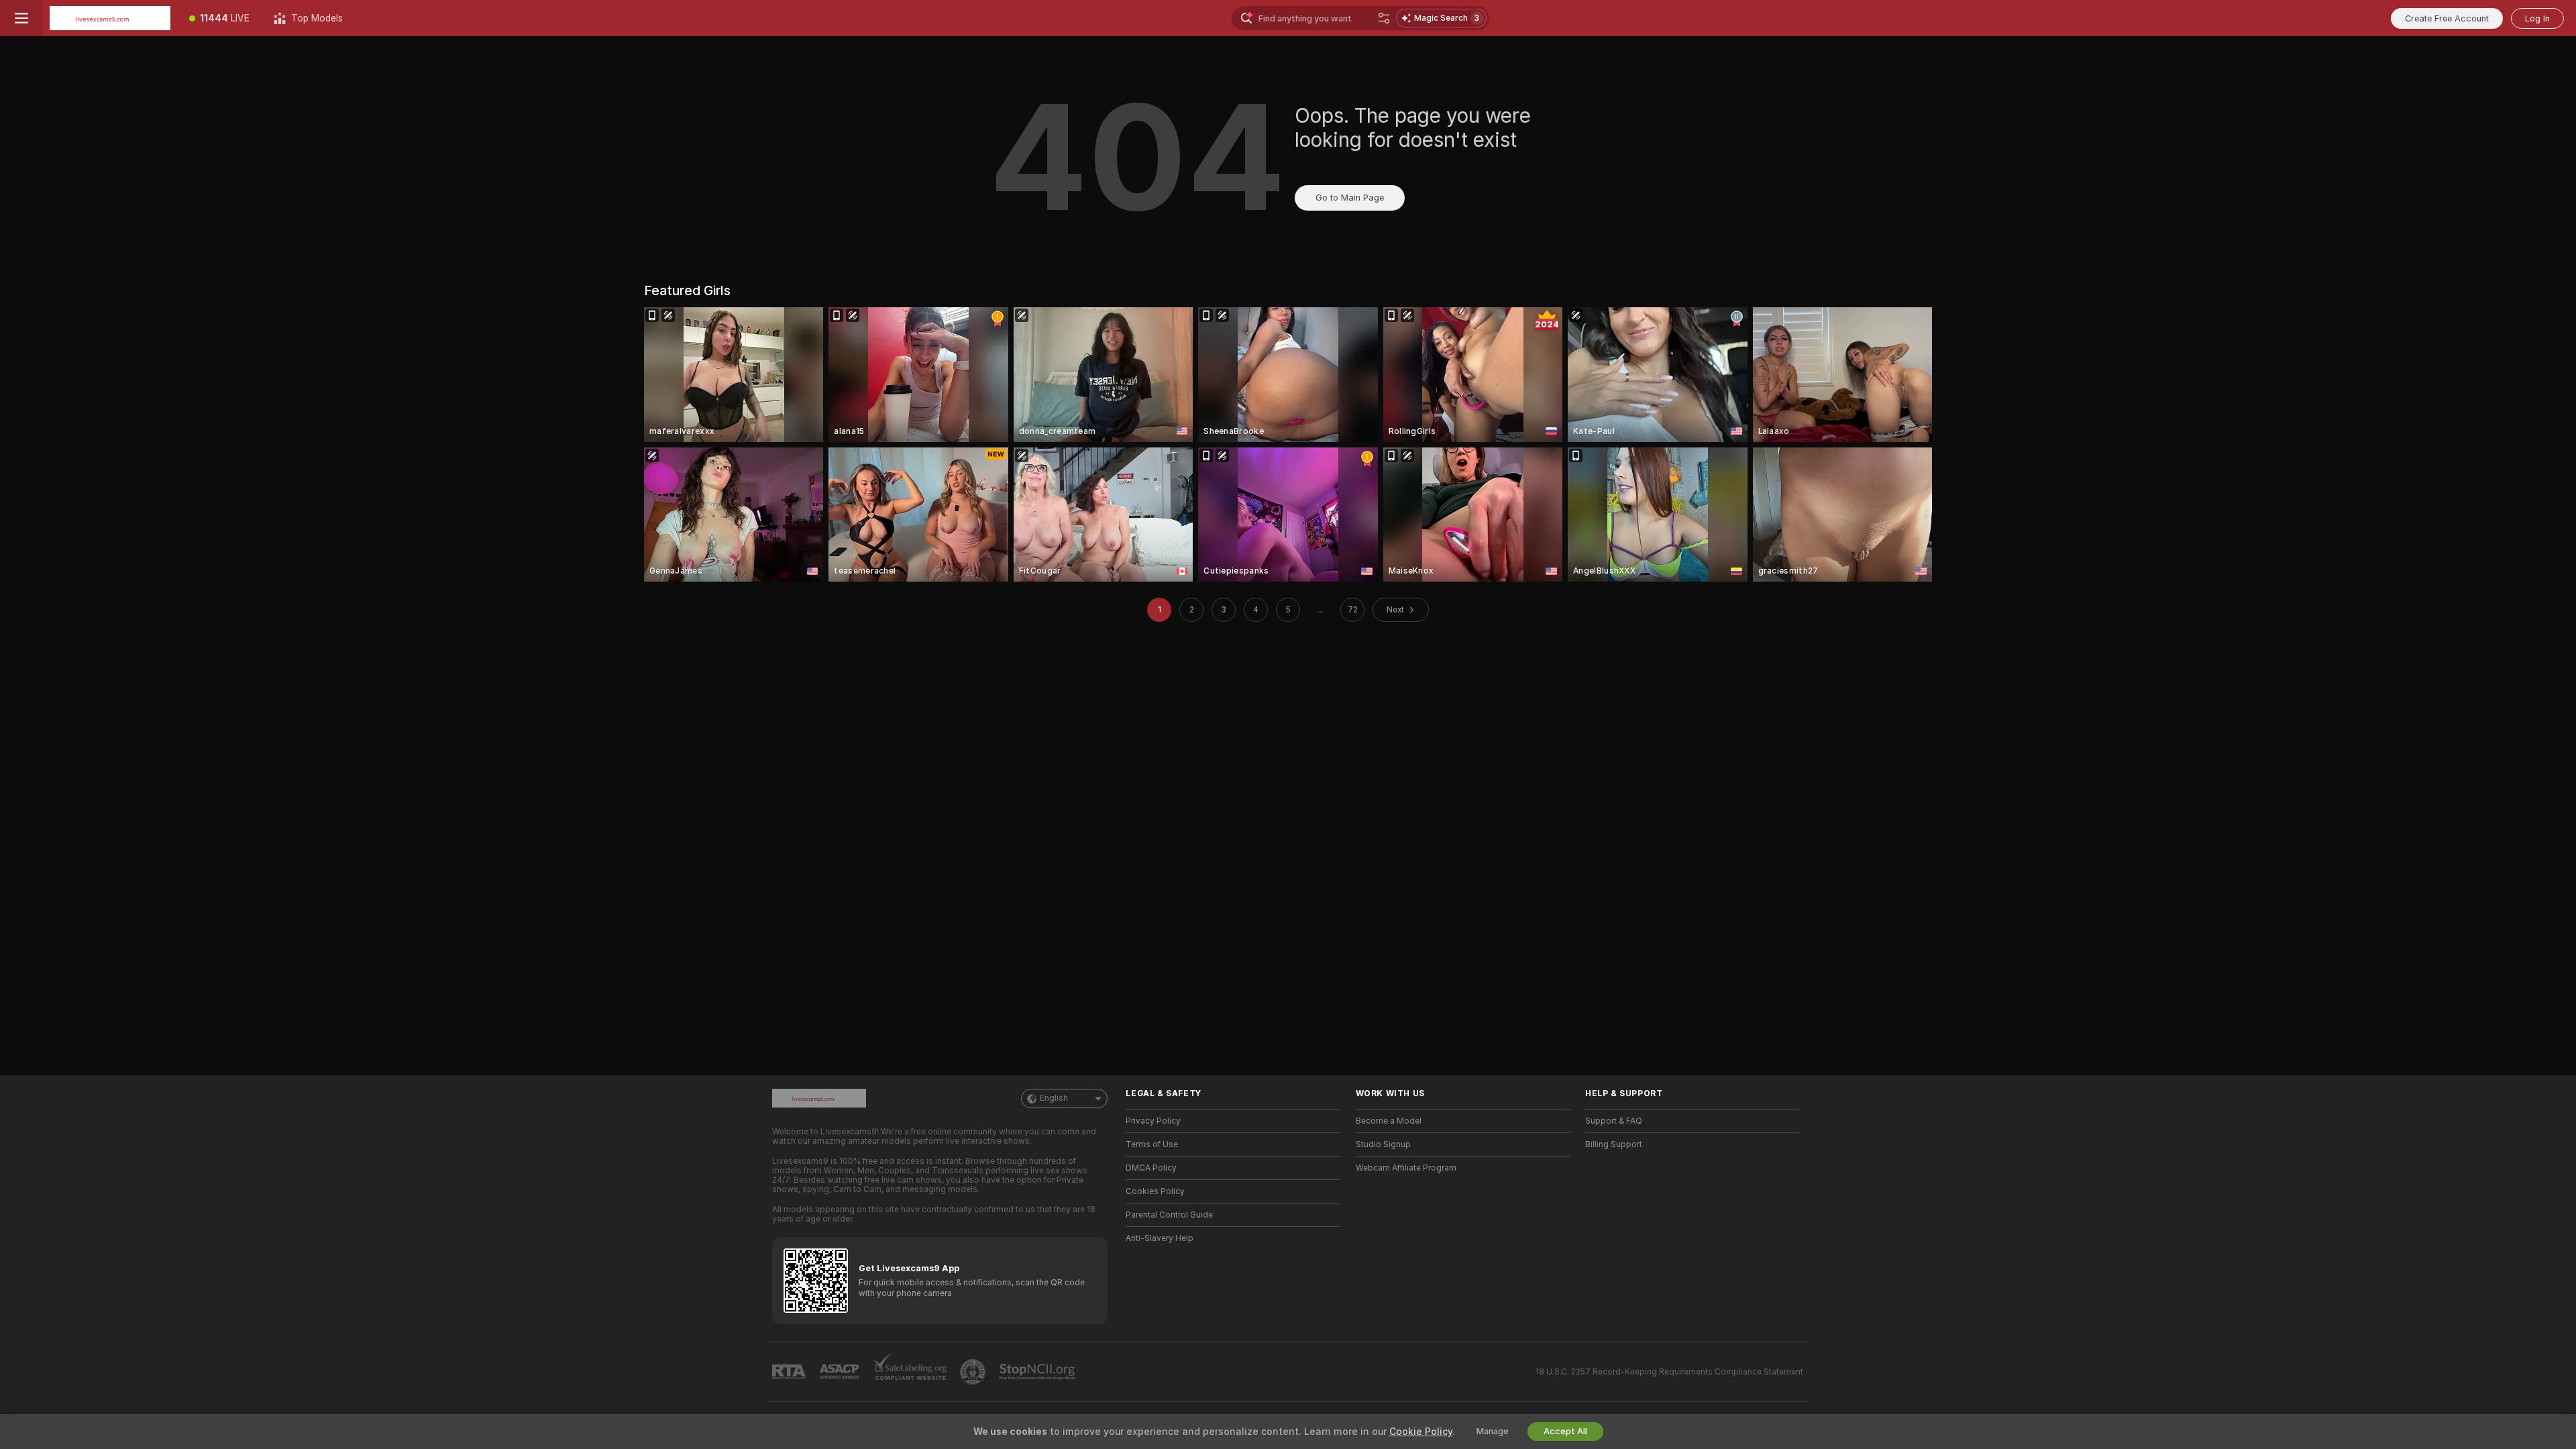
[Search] (1384, 18)
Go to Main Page (1350, 198)
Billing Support (1614, 1144)
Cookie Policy (1421, 1432)
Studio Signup (1383, 1144)
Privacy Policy (1153, 1121)
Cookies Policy (1155, 1191)
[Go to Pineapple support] (974, 1372)
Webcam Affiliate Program (1406, 1168)
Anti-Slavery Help (1160, 1238)
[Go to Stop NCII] (1038, 1372)
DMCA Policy (1151, 1168)
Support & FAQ (1614, 1121)
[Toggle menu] (21, 18)
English (1054, 1098)
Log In (2537, 18)
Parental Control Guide (1169, 1215)
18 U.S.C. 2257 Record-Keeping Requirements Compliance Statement (1669, 1372)
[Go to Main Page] (110, 18)
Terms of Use (1152, 1144)
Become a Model (1389, 1121)
